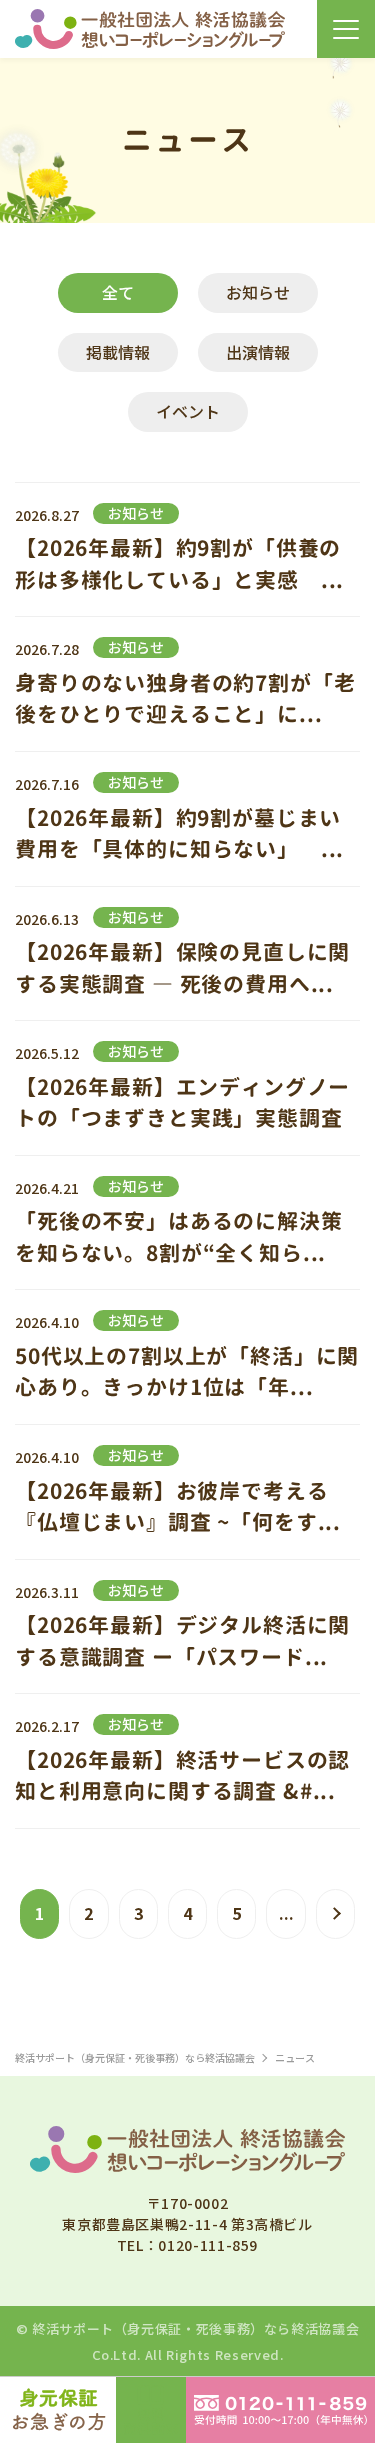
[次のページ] (335, 1914)
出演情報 (258, 352)
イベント (188, 411)
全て (118, 292)
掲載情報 (118, 352)
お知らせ (258, 292)
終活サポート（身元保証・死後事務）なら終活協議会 (195, 2328)
